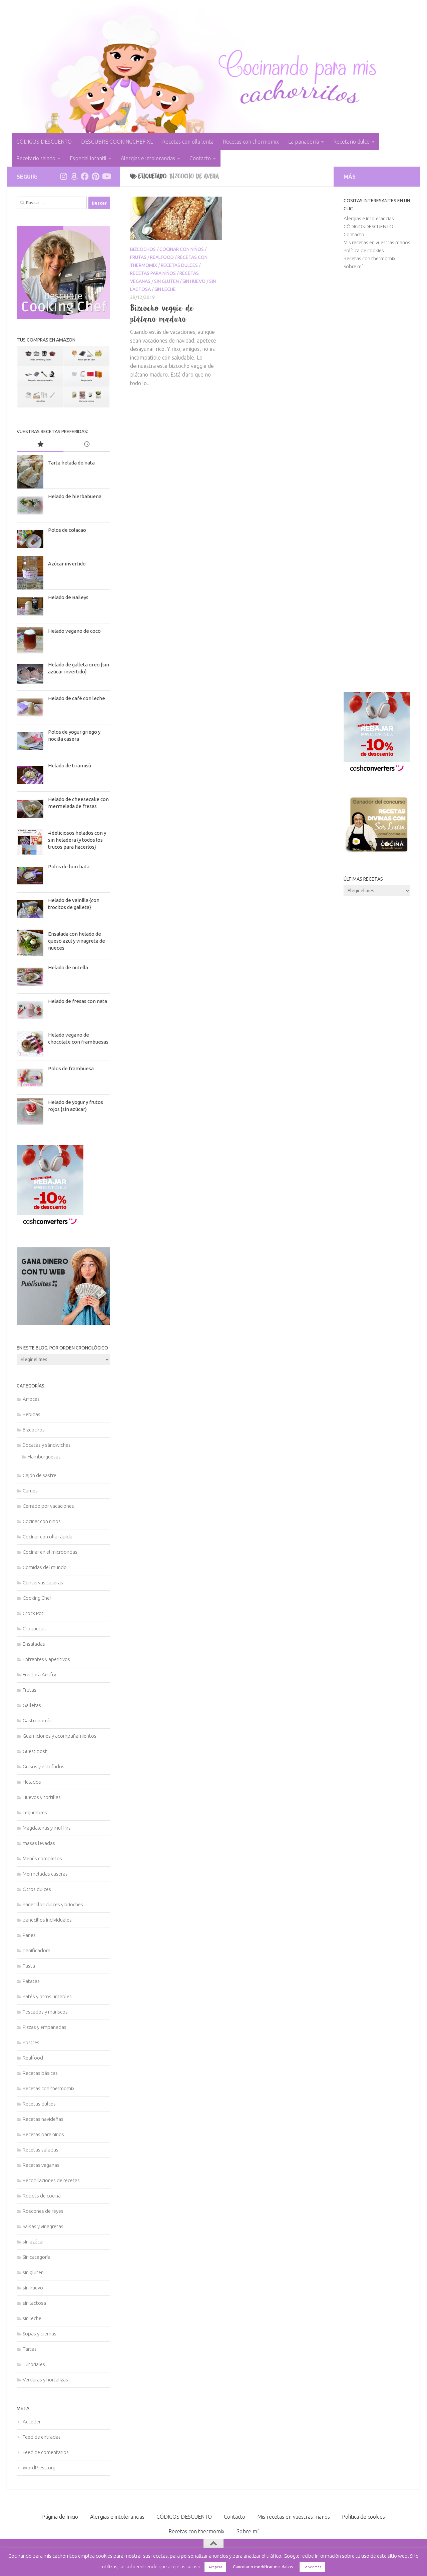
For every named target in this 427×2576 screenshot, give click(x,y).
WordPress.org (39, 2468)
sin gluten (166, 281)
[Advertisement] (377, 481)
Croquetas (34, 1629)
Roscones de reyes (43, 2211)
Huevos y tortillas (42, 1797)
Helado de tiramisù (70, 766)
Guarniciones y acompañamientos (60, 1736)
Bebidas (32, 1414)
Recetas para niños (153, 273)
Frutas (138, 257)
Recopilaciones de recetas (51, 2180)
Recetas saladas (41, 2150)
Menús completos (42, 1858)
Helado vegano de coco (74, 631)
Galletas (32, 1705)
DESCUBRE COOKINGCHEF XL (117, 142)
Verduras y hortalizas (45, 2380)
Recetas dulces (179, 265)
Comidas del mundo (45, 1567)
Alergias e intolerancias (148, 158)
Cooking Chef (37, 1598)
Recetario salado (36, 158)
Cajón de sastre (40, 1475)
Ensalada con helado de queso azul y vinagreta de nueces (77, 941)
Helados (32, 1782)
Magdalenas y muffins (47, 1828)
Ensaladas (34, 1644)
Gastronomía (37, 1720)
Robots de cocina (42, 2196)
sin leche (165, 289)
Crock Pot (33, 1613)
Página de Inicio (60, 2517)
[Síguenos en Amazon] (74, 176)
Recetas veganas (41, 2165)
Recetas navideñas (43, 2119)
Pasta (29, 1966)
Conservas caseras (43, 1583)
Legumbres (35, 1812)
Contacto (200, 158)
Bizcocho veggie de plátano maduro (162, 313)
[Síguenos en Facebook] (85, 176)
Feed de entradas (42, 2437)
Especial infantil (88, 158)
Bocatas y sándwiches (47, 1445)
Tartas (30, 2349)
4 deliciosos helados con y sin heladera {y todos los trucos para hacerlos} (77, 840)
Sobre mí (353, 266)
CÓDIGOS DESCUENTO (44, 142)
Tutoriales (34, 2364)
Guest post (35, 1751)
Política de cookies (364, 250)
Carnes (30, 1491)
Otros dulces (37, 1889)
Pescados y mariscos (45, 2012)
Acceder (32, 2422)
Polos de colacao (67, 530)
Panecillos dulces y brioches (53, 1904)
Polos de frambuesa (71, 1068)
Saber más (312, 2567)
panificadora (37, 1950)
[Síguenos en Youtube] (106, 176)
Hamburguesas (44, 1457)
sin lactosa (34, 2303)
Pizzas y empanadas (45, 2027)
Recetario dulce (351, 142)
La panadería (304, 142)
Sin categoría (37, 2257)
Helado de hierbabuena (75, 496)
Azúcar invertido (67, 564)
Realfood (162, 257)
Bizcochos (143, 249)
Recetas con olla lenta (188, 142)
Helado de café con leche (77, 698)
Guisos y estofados (44, 1766)
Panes (29, 1935)
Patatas (31, 1981)
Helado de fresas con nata (78, 1001)
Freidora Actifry (39, 1675)
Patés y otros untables (47, 1996)
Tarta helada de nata (71, 463)
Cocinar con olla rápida (48, 1537)
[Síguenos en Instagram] (63, 176)
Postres (31, 2042)
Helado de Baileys (68, 597)
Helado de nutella (68, 967)
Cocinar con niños (182, 249)
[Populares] (40, 445)
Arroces (31, 1399)
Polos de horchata (69, 866)
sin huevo (194, 281)
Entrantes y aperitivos (46, 1659)
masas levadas (39, 1843)
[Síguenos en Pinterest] (95, 176)
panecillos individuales (47, 1920)
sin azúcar (33, 2242)
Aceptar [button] (215, 2567)
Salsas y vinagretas (43, 2226)
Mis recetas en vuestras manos (377, 242)
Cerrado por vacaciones (48, 1506)
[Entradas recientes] (87, 445)
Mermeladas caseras (45, 1874)
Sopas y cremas (40, 2334)
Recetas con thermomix (251, 142)
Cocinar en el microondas (50, 1552)
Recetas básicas (40, 2073)
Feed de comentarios (46, 2452)
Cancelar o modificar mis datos (263, 2567)
